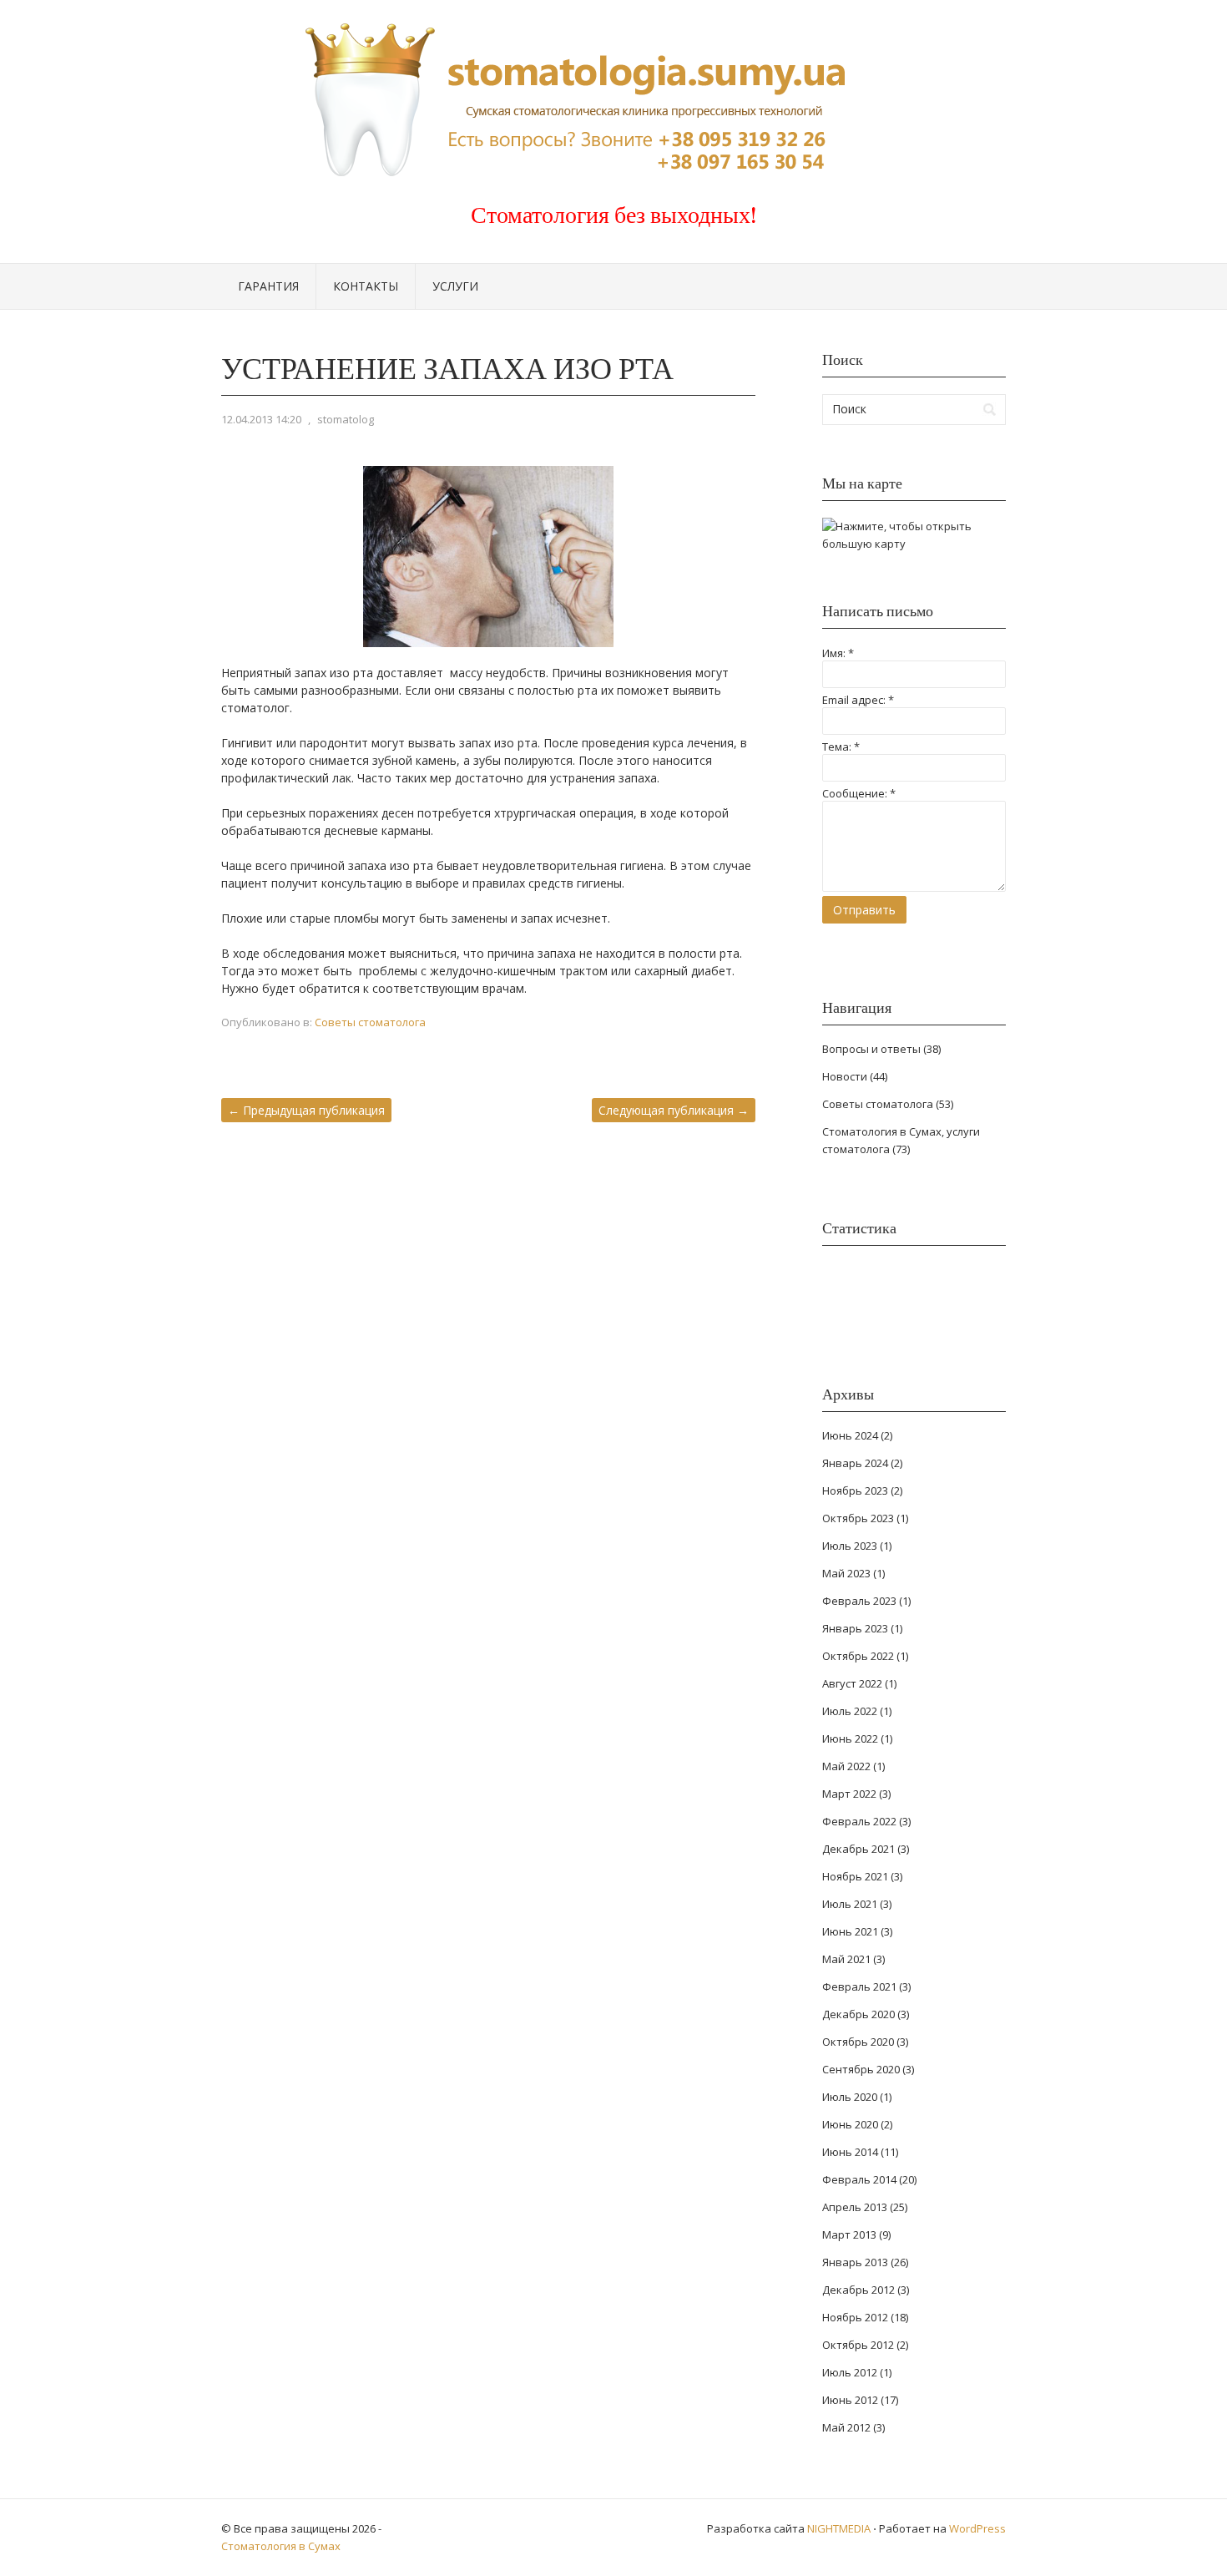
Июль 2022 (850, 1711)
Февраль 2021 (859, 1986)
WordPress (977, 2528)
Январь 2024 (855, 1463)
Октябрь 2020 (858, 2042)
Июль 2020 (850, 2097)
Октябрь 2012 (858, 2345)
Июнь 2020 (850, 2124)
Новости (845, 1076)
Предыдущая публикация (306, 1110)
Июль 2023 (850, 1546)
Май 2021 (846, 1959)
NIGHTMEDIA (839, 2528)
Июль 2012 (850, 2372)
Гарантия (268, 286)
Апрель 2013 (855, 2207)
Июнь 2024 (850, 1435)
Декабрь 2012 (858, 2290)
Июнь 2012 (850, 2400)
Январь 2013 (855, 2262)
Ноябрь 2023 (855, 1490)
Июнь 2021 (850, 1931)
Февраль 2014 (859, 2179)
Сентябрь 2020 (861, 2069)
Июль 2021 (850, 1904)
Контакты (366, 286)
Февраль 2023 (859, 1601)
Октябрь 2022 (858, 1656)
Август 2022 (852, 1683)
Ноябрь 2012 (855, 2317)
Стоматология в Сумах (281, 2546)
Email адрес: (858, 700)
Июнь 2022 (850, 1738)
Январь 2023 (855, 1628)
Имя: (838, 653)
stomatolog (346, 419)
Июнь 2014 (850, 2152)
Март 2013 (849, 2234)
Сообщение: (859, 793)
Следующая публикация (674, 1110)
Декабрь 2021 (858, 1849)
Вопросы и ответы (871, 1049)
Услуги (455, 286)
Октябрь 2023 (858, 1518)
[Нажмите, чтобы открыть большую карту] (914, 544)
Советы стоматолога (370, 1022)
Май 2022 (846, 1766)
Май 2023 (846, 1573)
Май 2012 (846, 2427)
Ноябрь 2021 (855, 1876)
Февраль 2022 (859, 1821)
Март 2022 (849, 1794)
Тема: (841, 746)
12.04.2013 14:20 (261, 419)
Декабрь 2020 (858, 2014)
